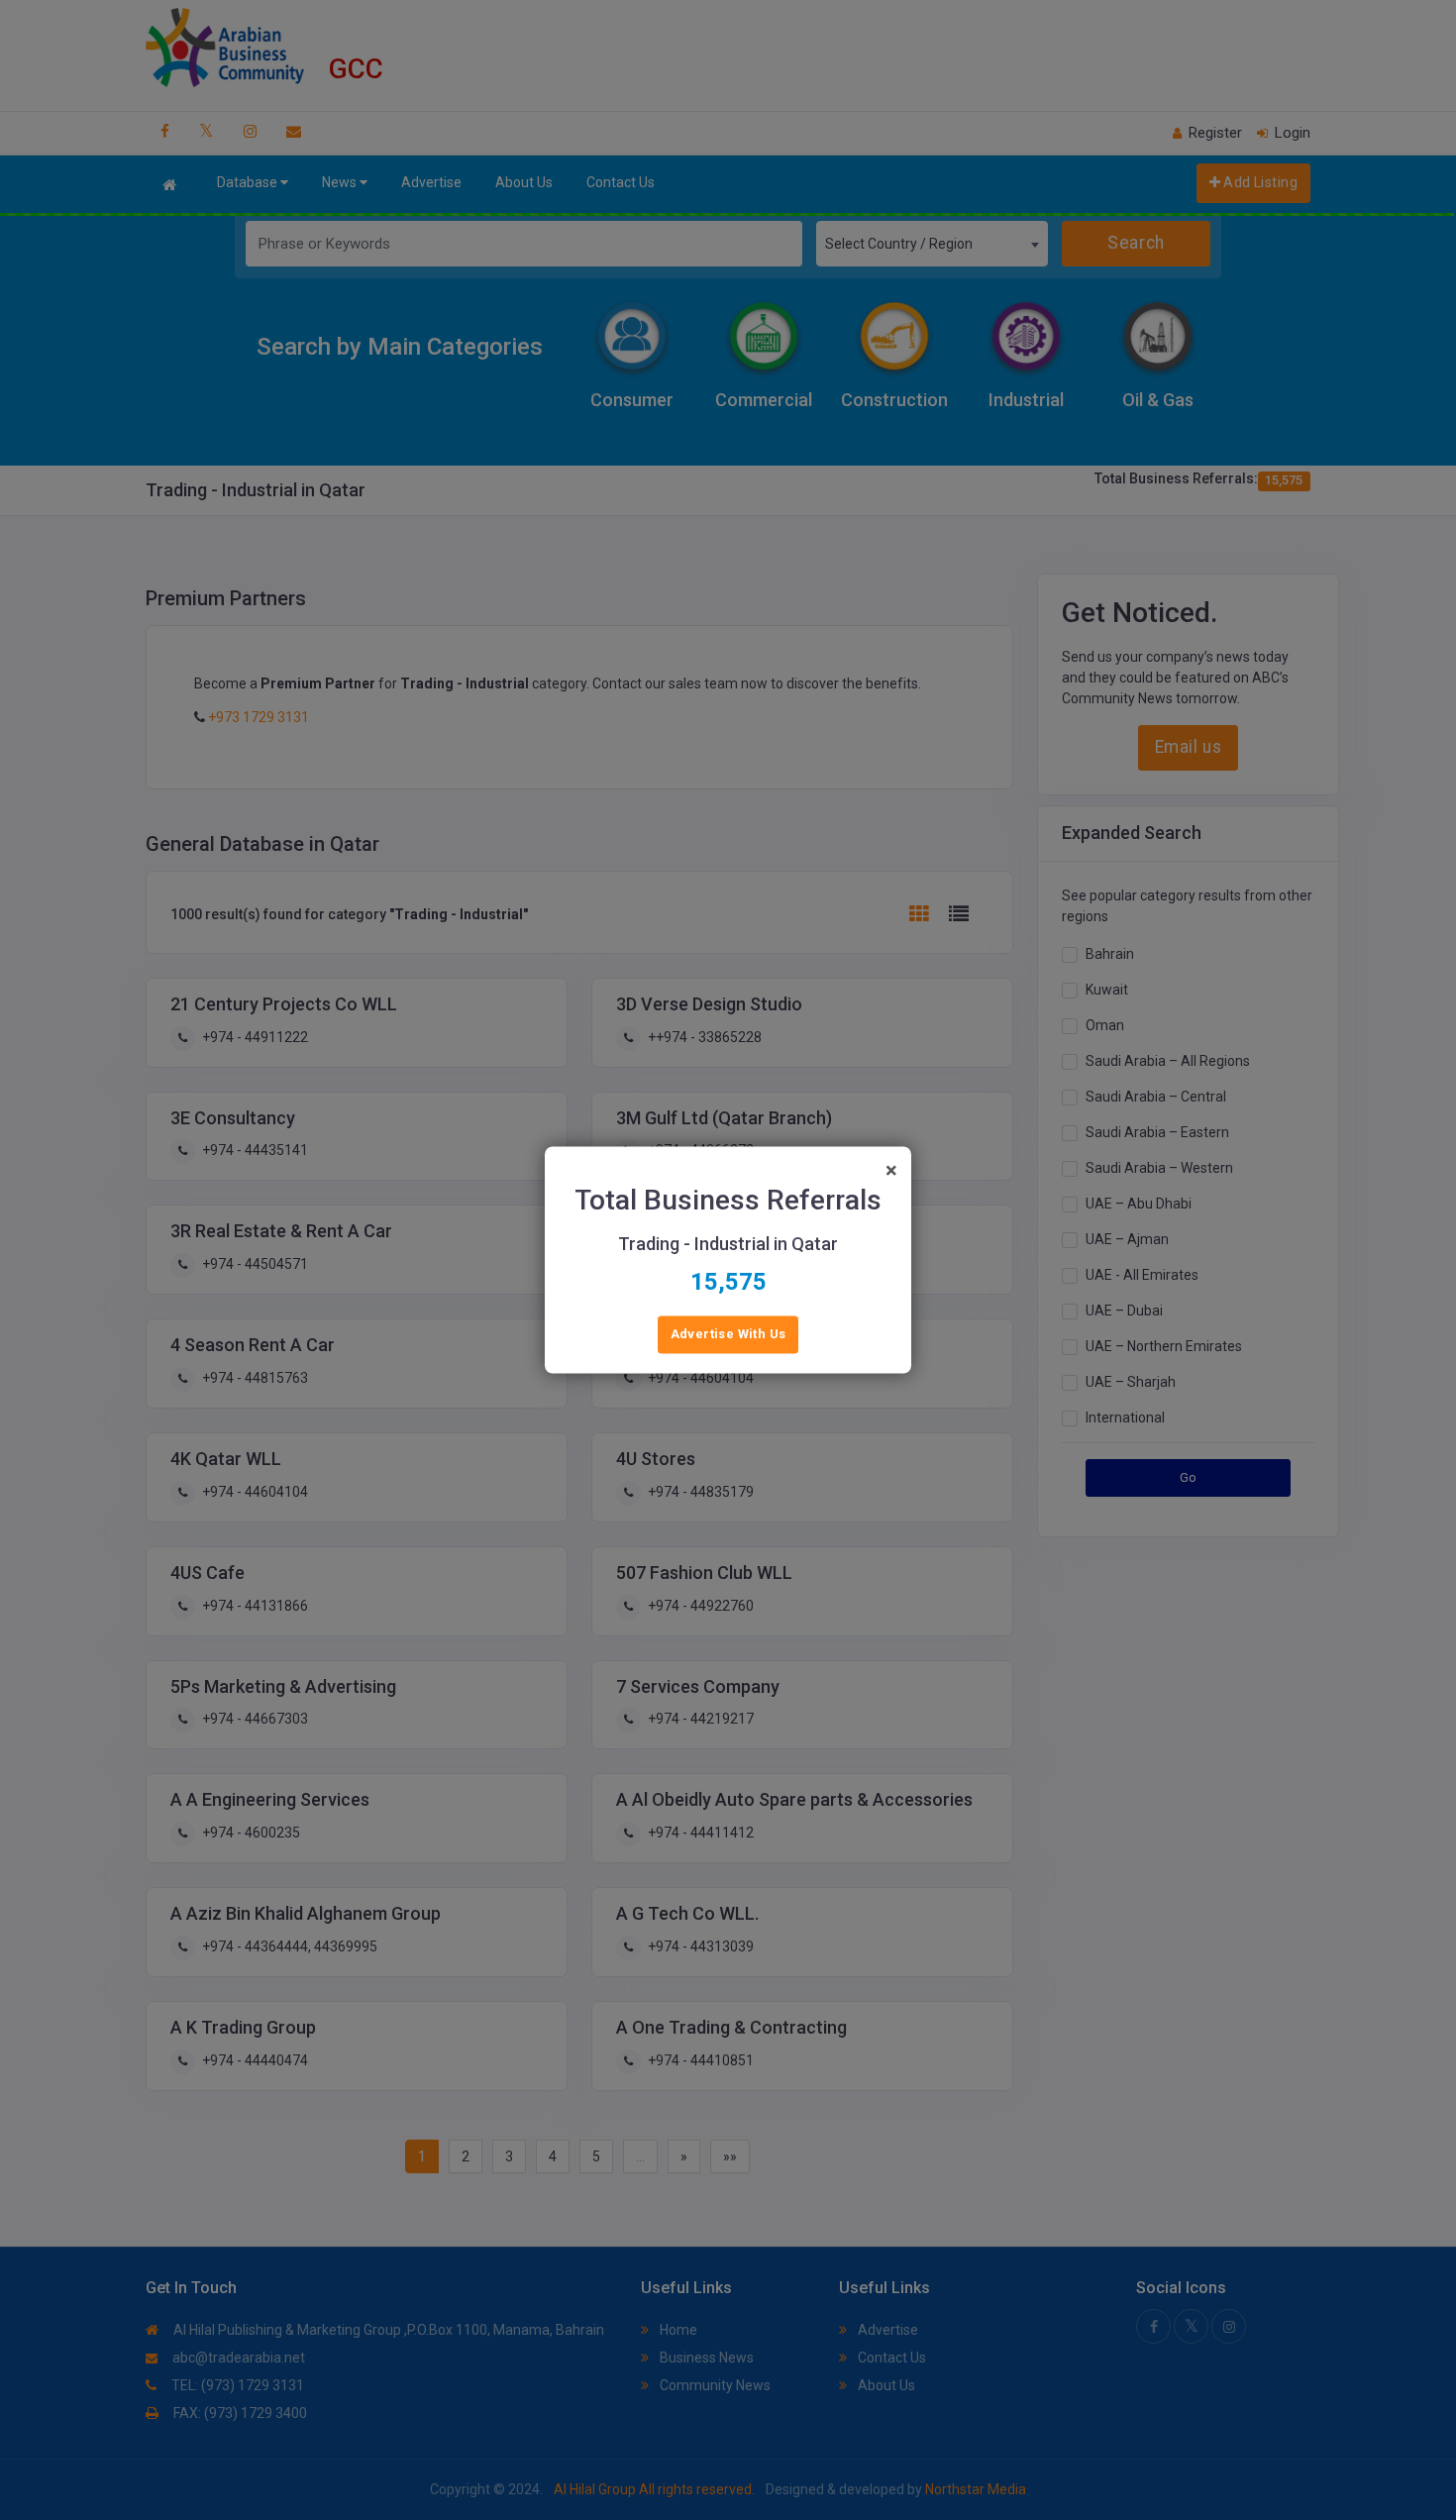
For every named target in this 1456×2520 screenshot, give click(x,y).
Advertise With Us (728, 1335)
